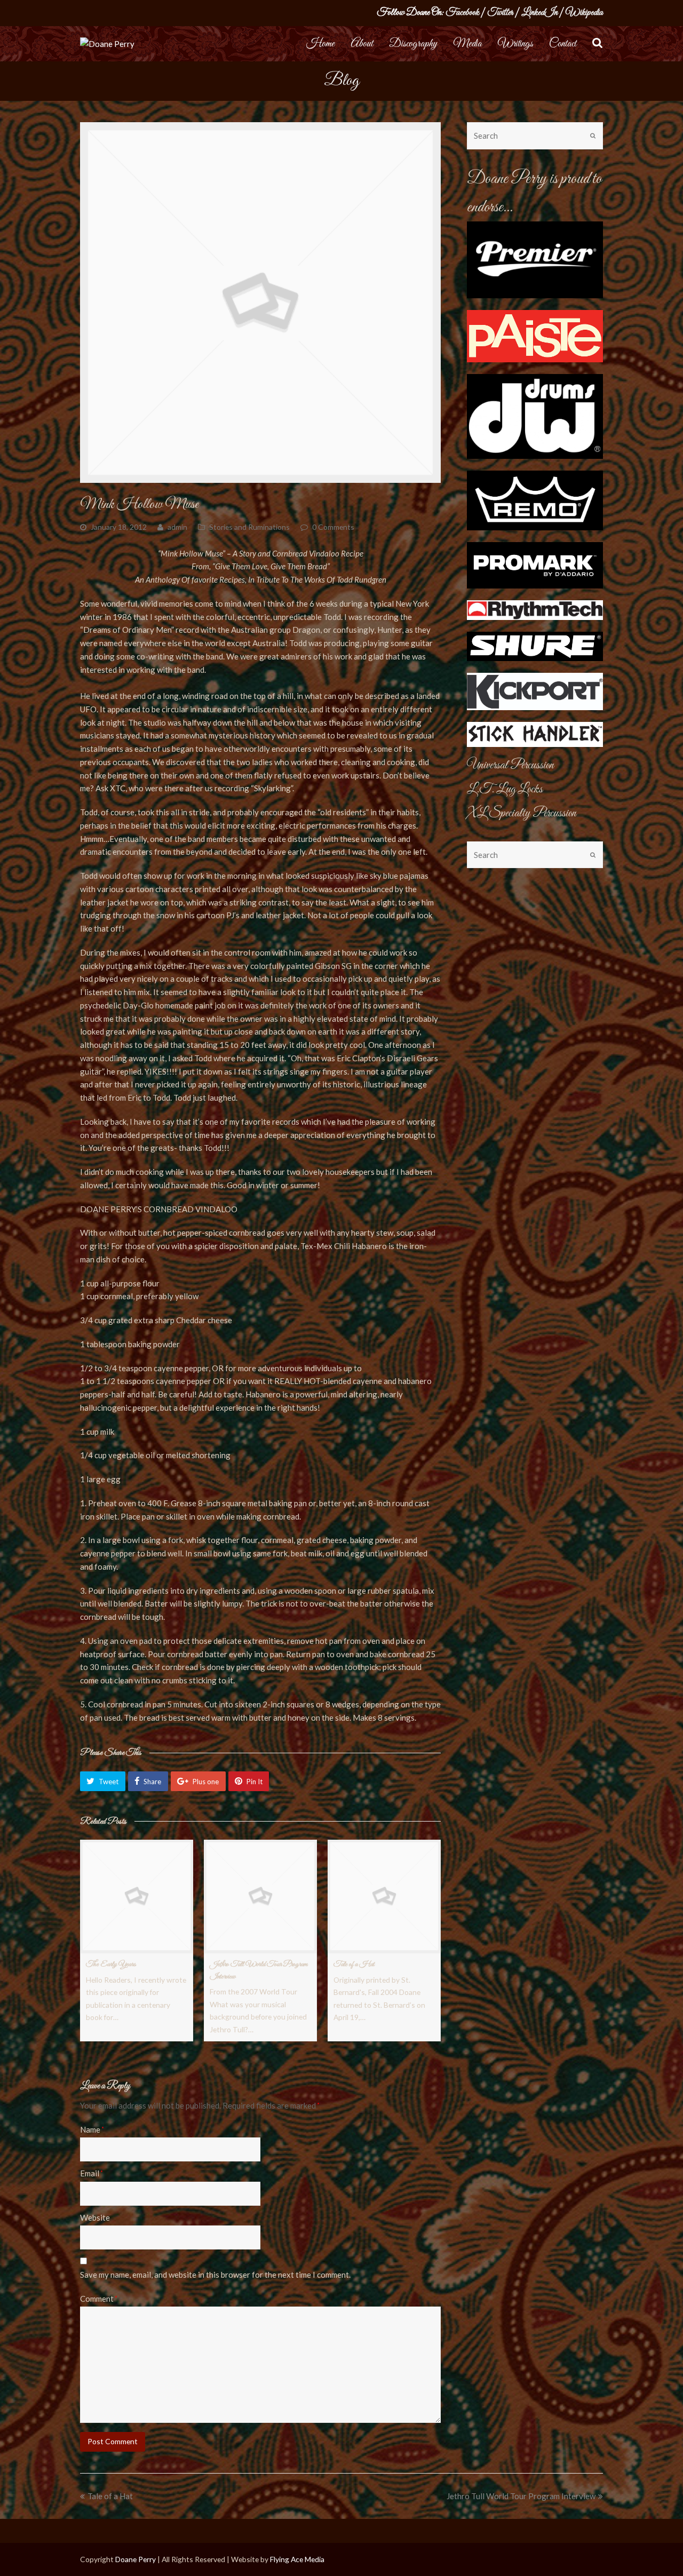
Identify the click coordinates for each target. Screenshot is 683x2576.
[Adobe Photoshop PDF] (535, 691)
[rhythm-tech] (535, 610)
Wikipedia (584, 13)
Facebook (462, 13)
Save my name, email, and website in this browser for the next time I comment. (215, 2275)
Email (92, 2173)
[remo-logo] (535, 500)
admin (177, 527)
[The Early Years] (137, 1896)
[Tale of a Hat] (384, 1896)
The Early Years (111, 1964)
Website (95, 2217)
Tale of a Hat (354, 1964)
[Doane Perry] (107, 43)
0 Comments (333, 527)
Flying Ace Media (297, 2559)
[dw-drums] (535, 417)
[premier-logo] (535, 260)
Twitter (500, 13)
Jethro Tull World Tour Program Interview (521, 2496)
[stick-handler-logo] (535, 734)
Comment (99, 2299)
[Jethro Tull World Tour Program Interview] (260, 1896)
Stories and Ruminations (249, 527)
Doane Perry (136, 2559)
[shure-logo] (535, 647)
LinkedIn (539, 13)
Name (92, 2129)
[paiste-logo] (535, 336)
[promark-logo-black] (535, 565)
